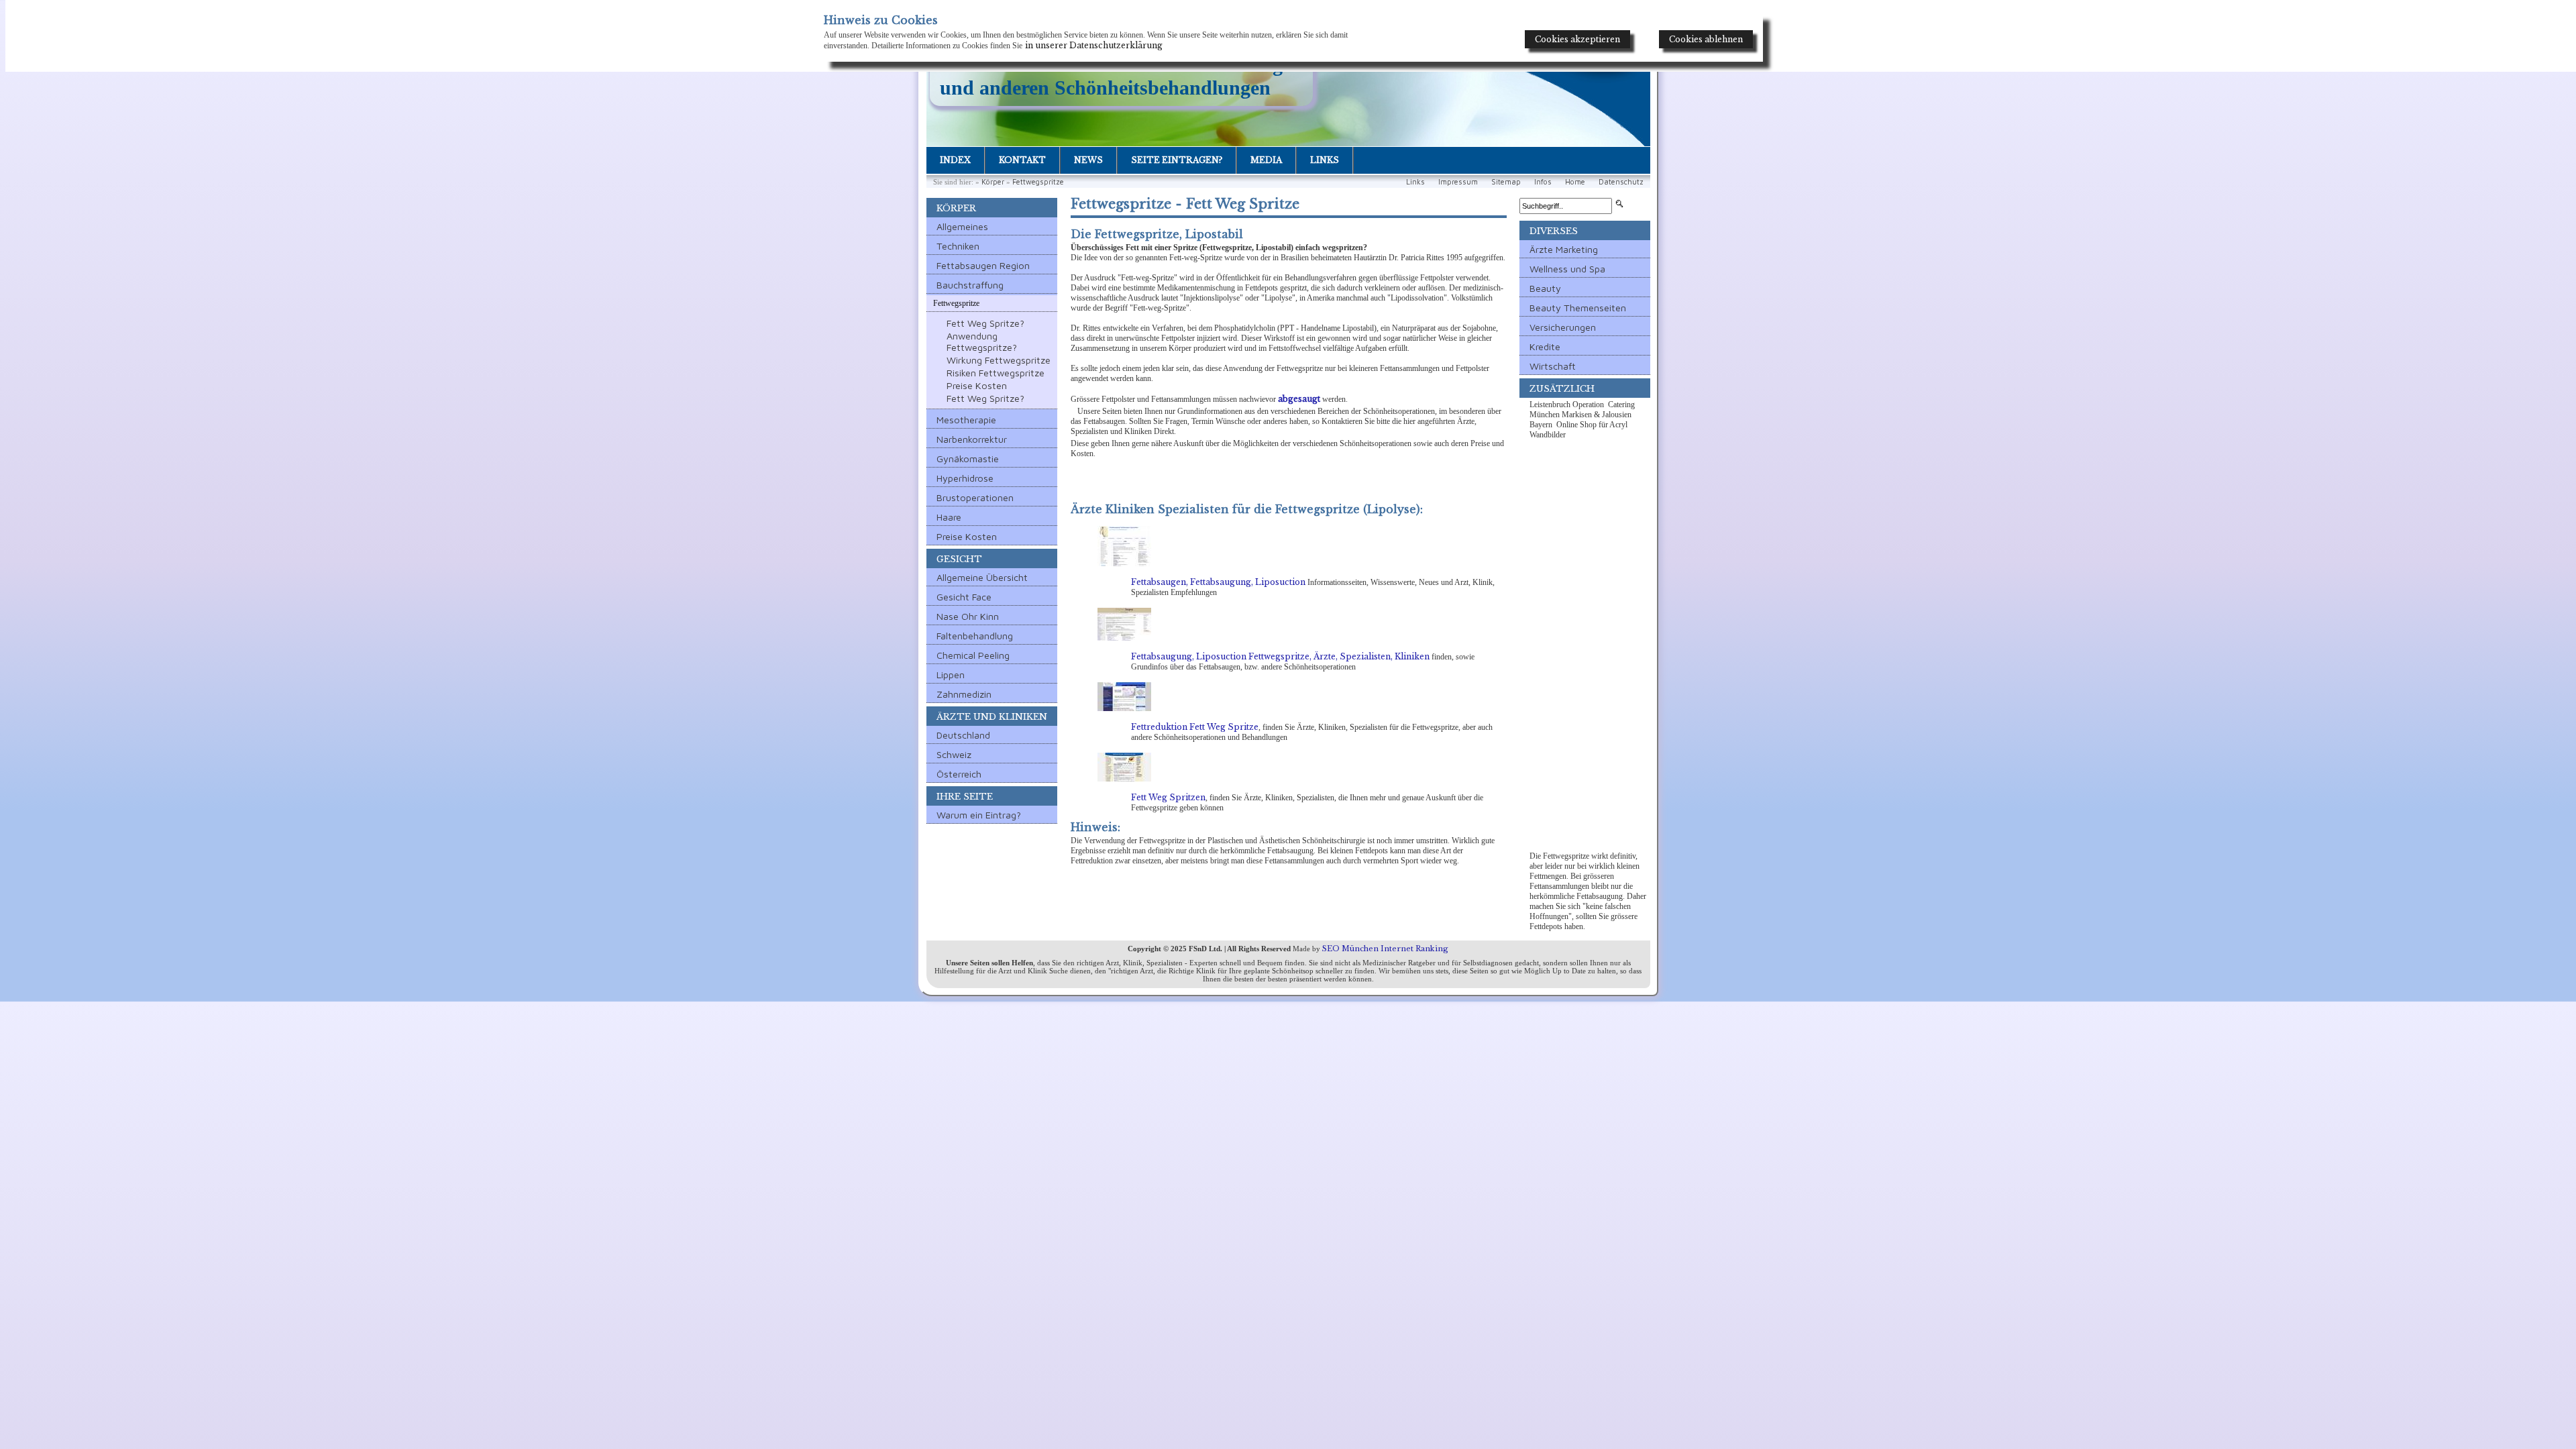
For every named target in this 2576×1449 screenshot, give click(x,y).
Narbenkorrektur (972, 439)
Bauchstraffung (970, 285)
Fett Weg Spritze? (985, 323)
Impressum (1458, 181)
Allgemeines (962, 226)
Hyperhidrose (965, 478)
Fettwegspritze (1038, 181)
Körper (993, 181)
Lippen (951, 675)
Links (1325, 160)
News (1088, 160)
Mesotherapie (966, 420)
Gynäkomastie (968, 459)
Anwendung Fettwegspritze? (982, 341)
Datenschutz (1621, 181)
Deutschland (963, 735)
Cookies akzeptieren (1577, 39)
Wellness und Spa (1567, 269)
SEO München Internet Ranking (1385, 949)
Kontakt (1022, 160)
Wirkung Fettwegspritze (999, 360)
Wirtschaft (1553, 366)
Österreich (959, 774)
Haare (949, 517)
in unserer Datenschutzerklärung (1094, 45)
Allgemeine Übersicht (982, 577)
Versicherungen (1563, 327)
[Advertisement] (1585, 647)
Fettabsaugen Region (983, 265)
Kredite (1545, 346)
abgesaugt (1299, 399)
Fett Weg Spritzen (1168, 797)
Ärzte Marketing (1564, 249)
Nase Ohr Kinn (968, 616)
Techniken (958, 246)
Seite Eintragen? (1177, 160)
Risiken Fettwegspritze (996, 373)
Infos (1543, 181)
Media (1266, 160)
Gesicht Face (964, 597)
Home (1575, 181)
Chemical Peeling (973, 655)
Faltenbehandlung (975, 636)
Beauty (1545, 288)
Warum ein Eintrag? (979, 815)
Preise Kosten (977, 385)
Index (955, 160)
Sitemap (1506, 181)
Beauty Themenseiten (1578, 308)
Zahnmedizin (964, 694)
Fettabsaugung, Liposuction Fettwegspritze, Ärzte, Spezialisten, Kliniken (1280, 656)
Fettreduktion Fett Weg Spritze (1195, 727)
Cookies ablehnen (1706, 39)
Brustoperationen (975, 497)
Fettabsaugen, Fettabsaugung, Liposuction (1218, 582)
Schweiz (954, 754)
